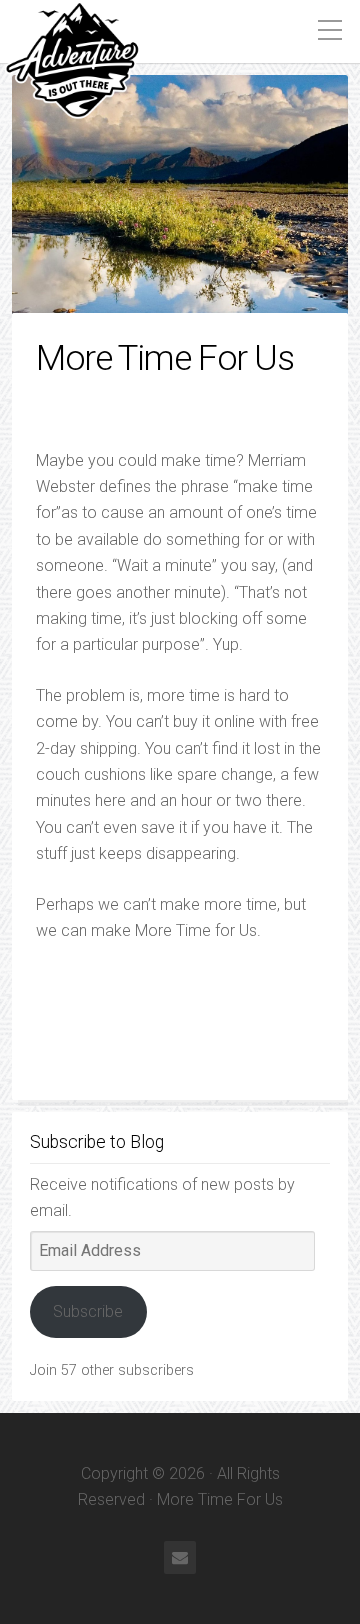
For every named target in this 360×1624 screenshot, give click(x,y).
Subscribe (88, 1311)
